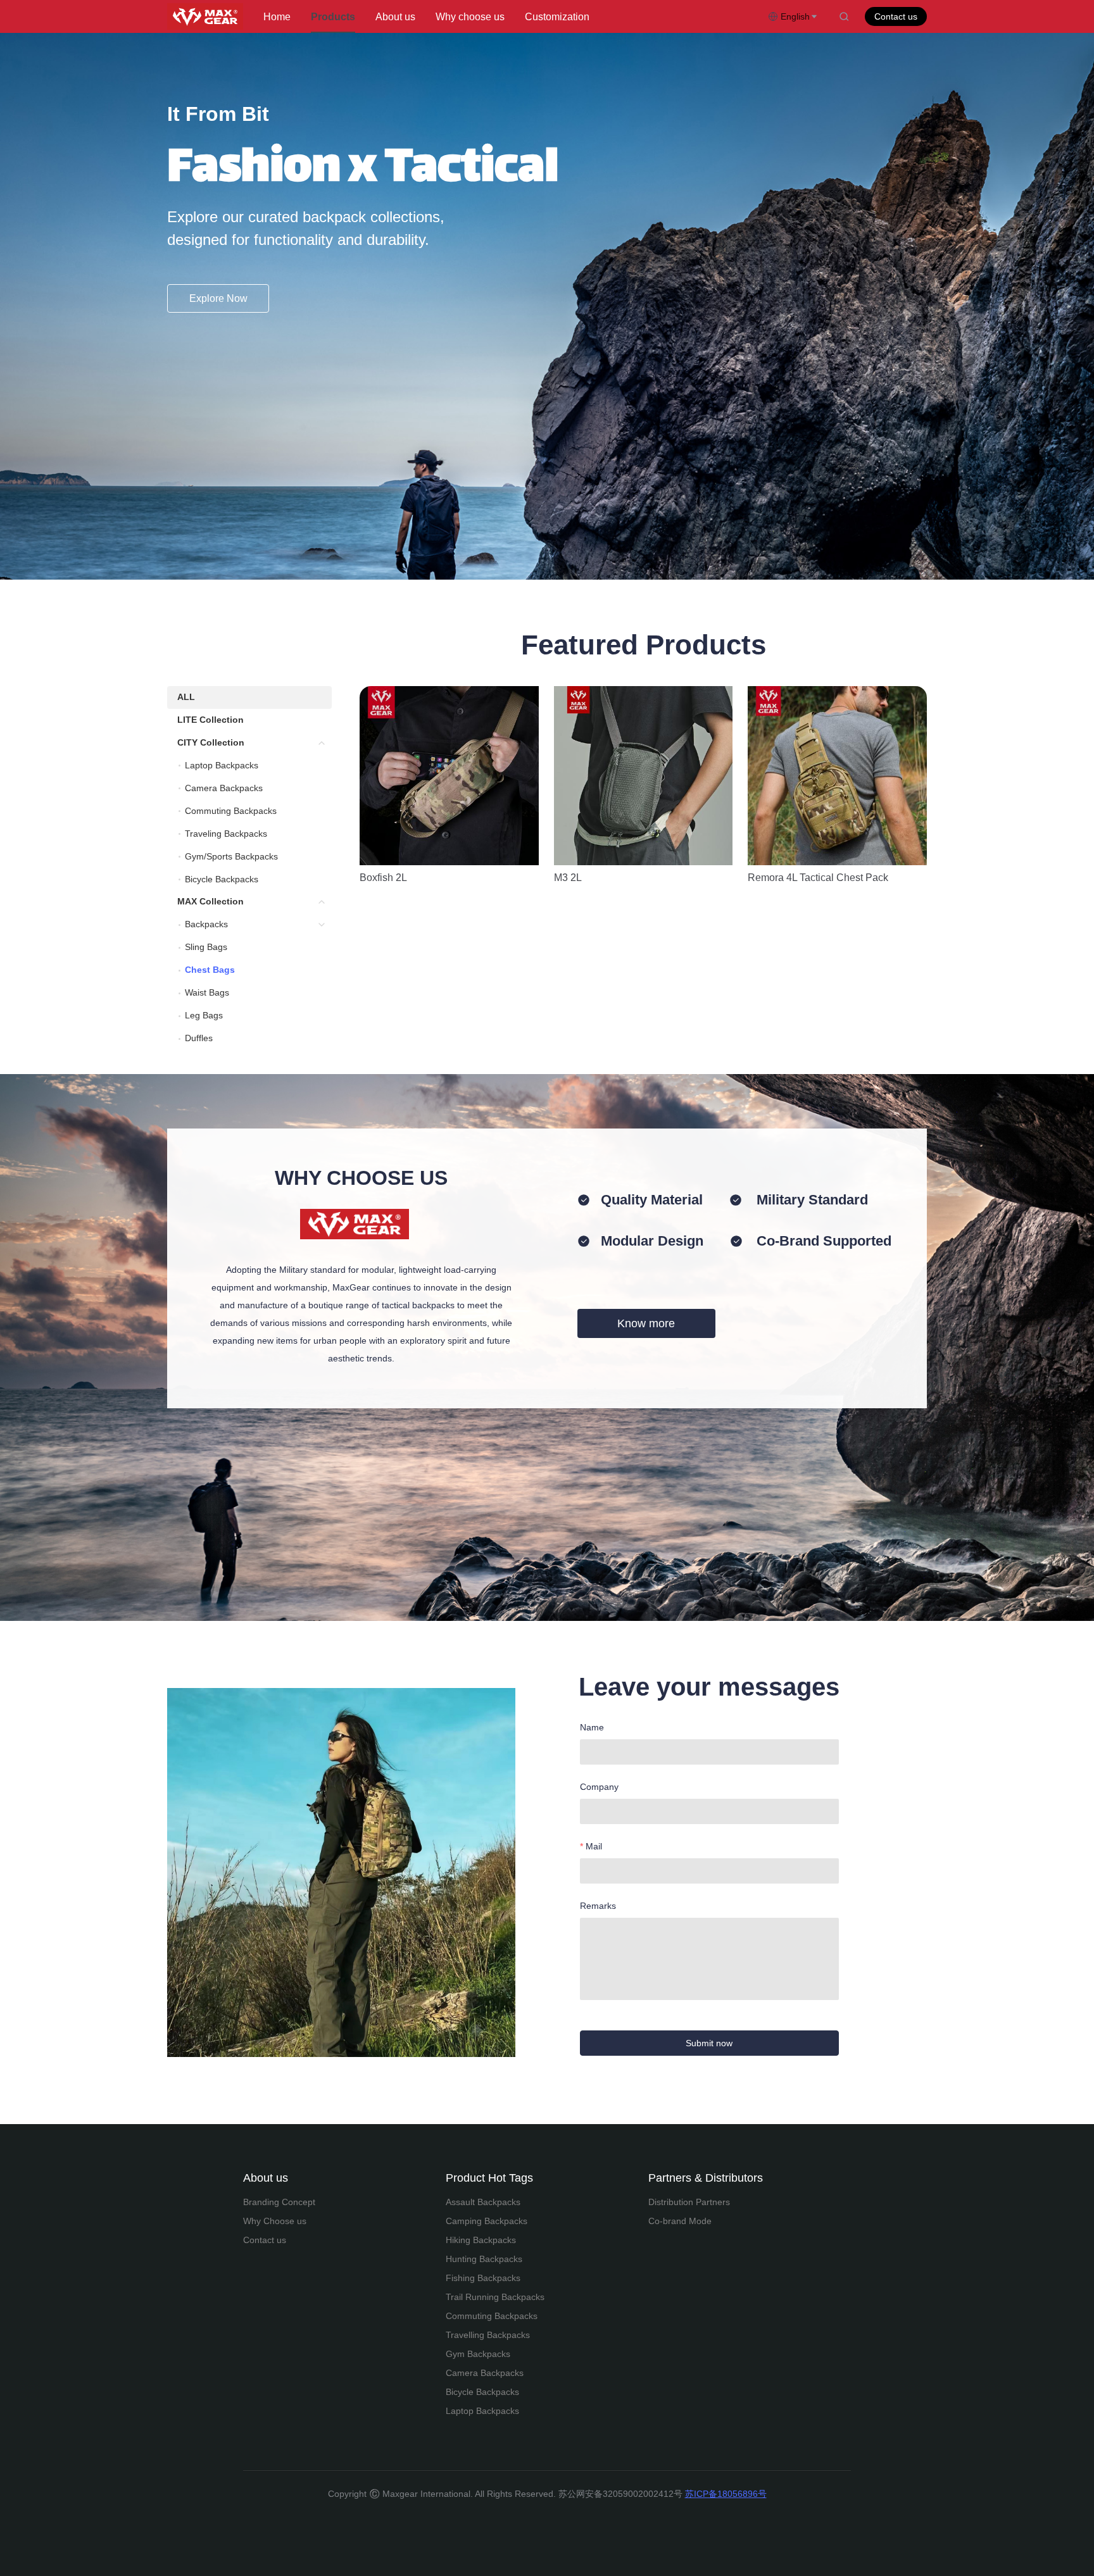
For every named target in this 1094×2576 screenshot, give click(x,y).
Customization (557, 17)
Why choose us (470, 17)
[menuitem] (277, 17)
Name (592, 1727)
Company (599, 1787)
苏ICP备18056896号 (726, 2494)
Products (333, 17)
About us (395, 17)
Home (277, 17)
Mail (594, 1846)
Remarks (598, 1906)
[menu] (511, 17)
